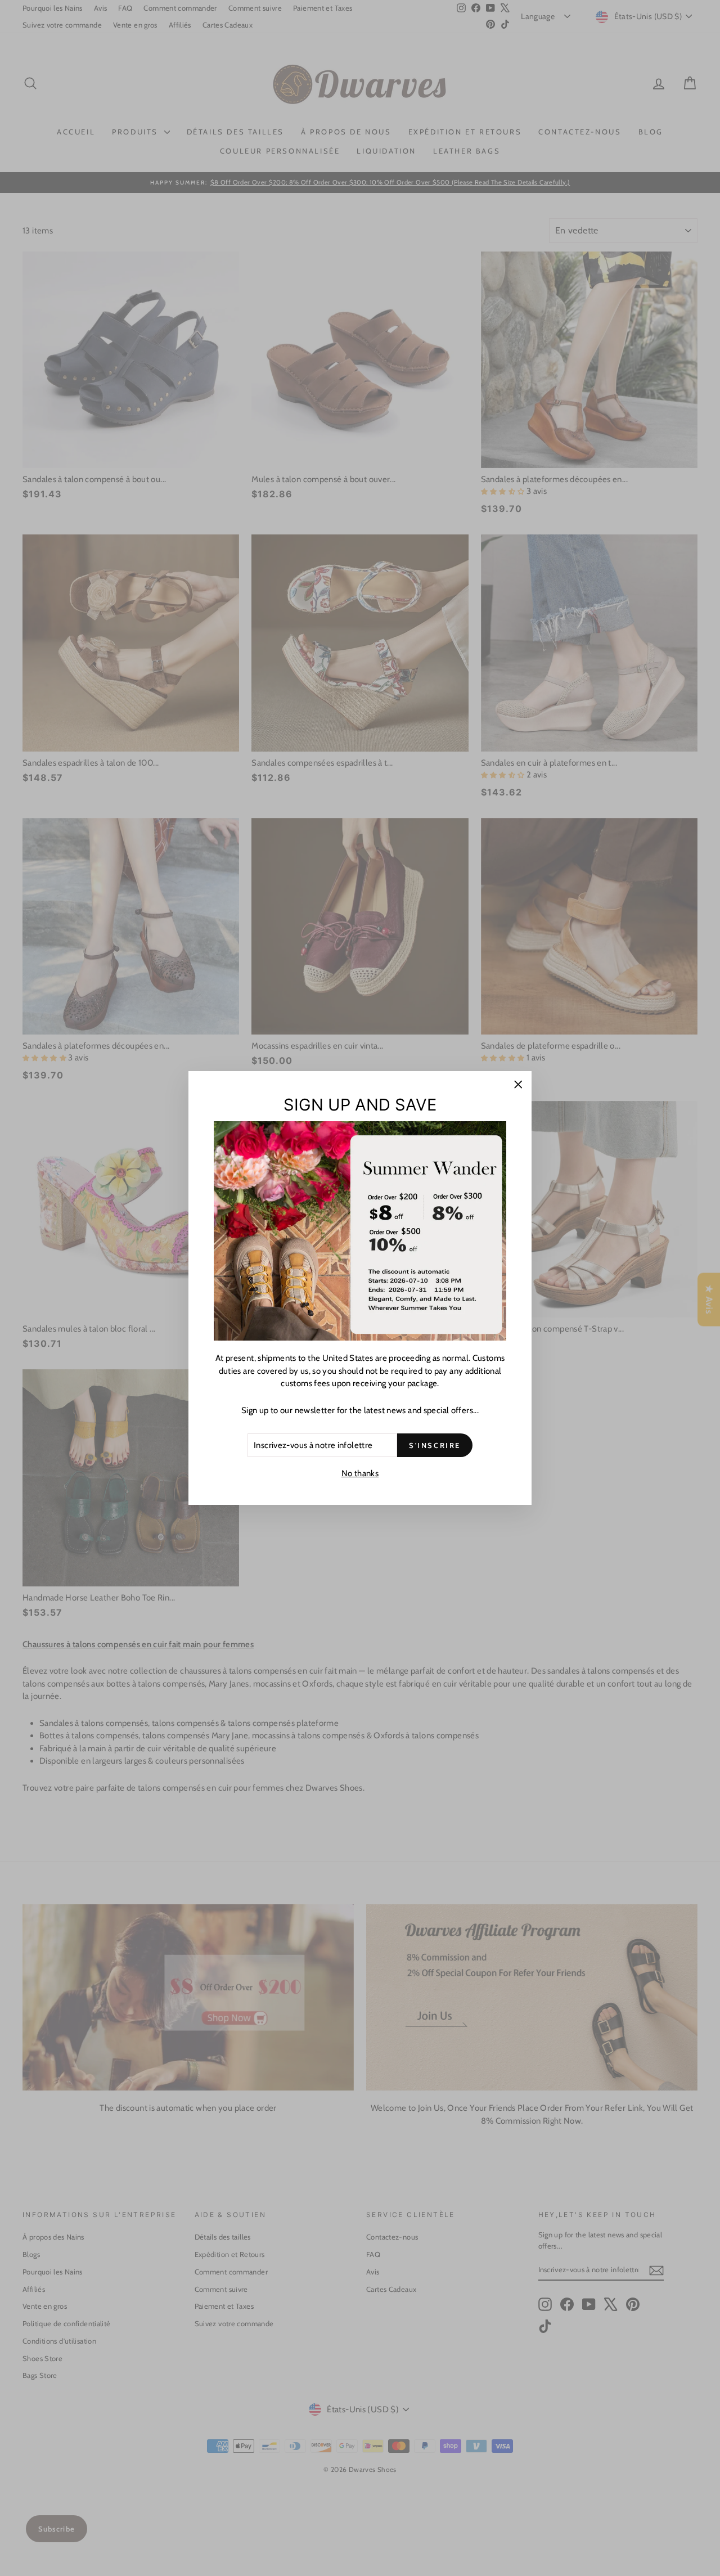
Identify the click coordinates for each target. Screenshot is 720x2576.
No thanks (360, 1473)
